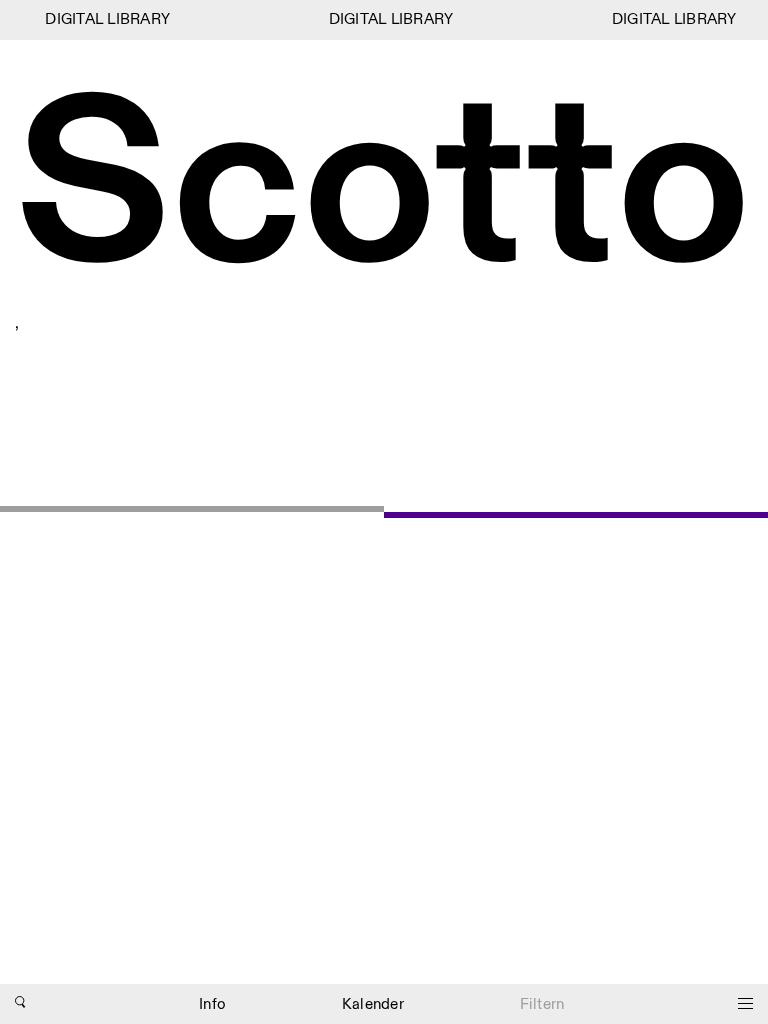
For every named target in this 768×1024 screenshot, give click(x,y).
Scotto (383, 191)
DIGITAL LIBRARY (104, 19)
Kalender (373, 1004)
